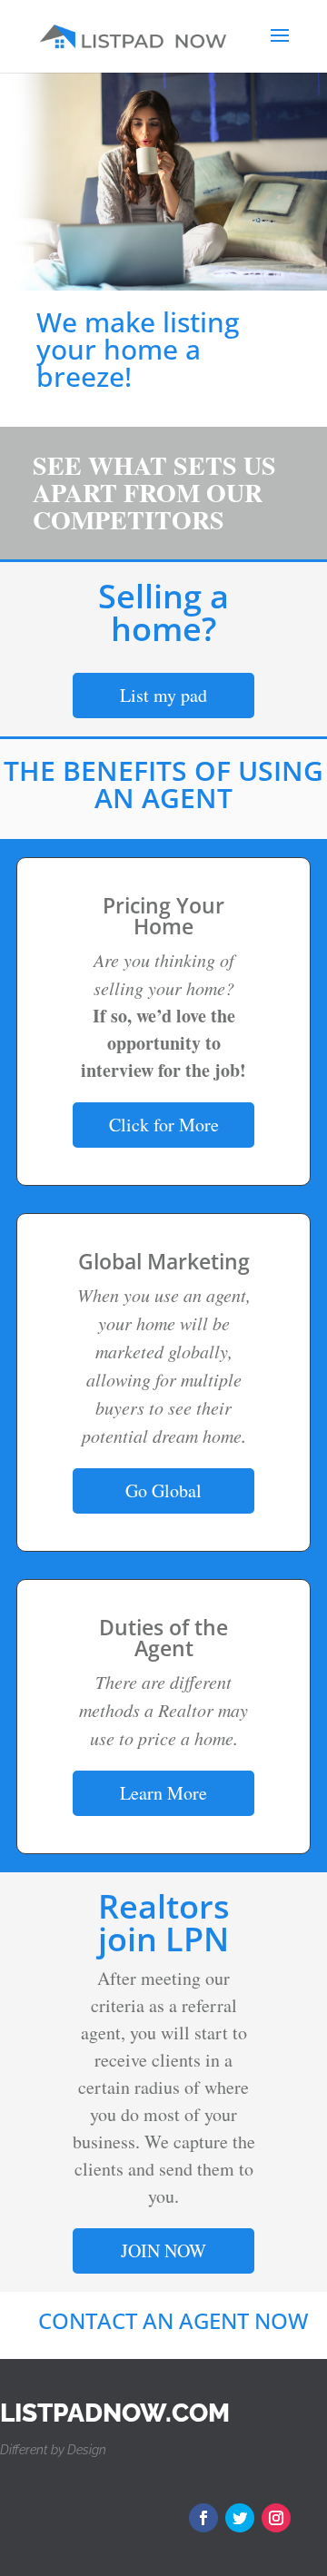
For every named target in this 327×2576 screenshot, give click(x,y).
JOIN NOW (163, 2250)
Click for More (164, 1125)
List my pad (163, 695)
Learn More (163, 1793)
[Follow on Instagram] (276, 2518)
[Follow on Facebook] (203, 2518)
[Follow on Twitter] (240, 2518)
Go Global (163, 1490)
